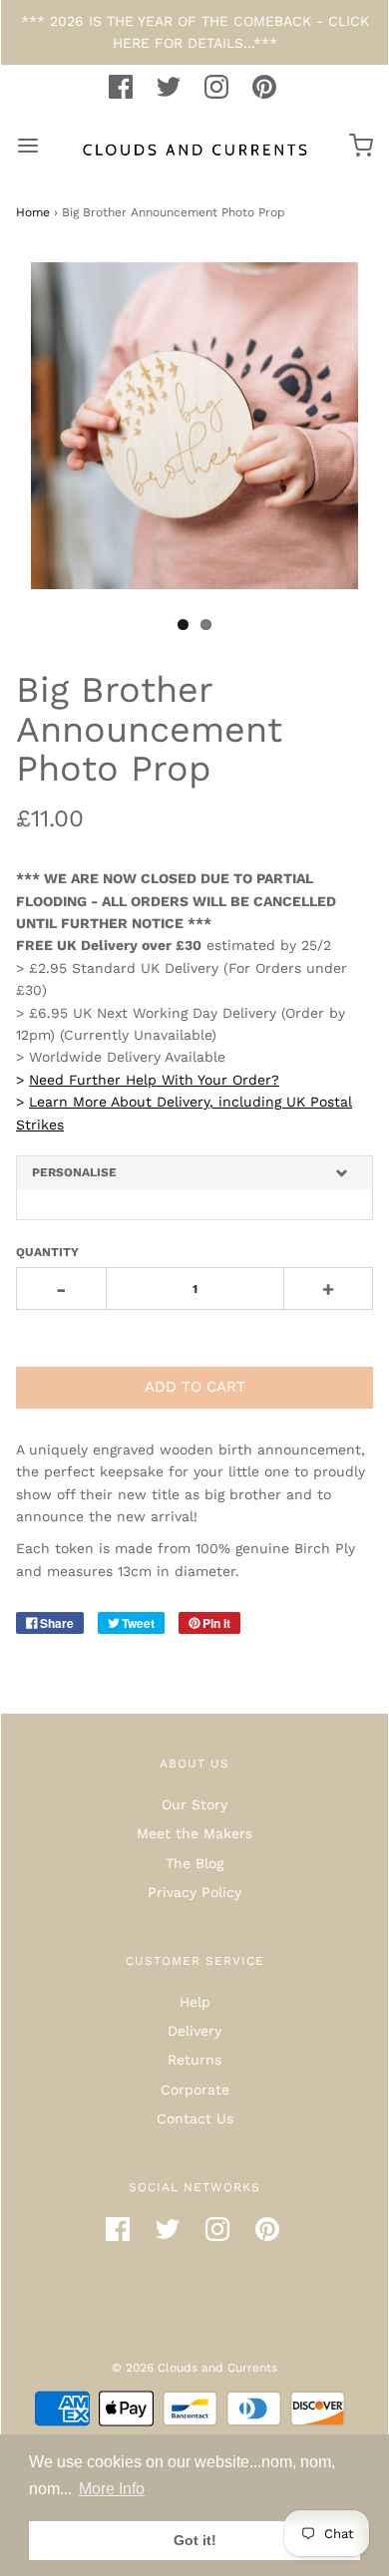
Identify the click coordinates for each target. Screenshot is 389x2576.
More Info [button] (112, 2489)
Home (33, 212)
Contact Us (195, 2118)
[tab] (194, 1173)
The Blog (194, 1863)
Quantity (47, 1252)
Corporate (195, 2090)
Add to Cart (195, 1387)
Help (195, 2002)
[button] (194, 1173)
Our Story (194, 1804)
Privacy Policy (194, 1892)
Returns (194, 2060)
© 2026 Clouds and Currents (194, 2368)
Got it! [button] (195, 2540)
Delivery (194, 2031)
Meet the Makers (194, 1833)
